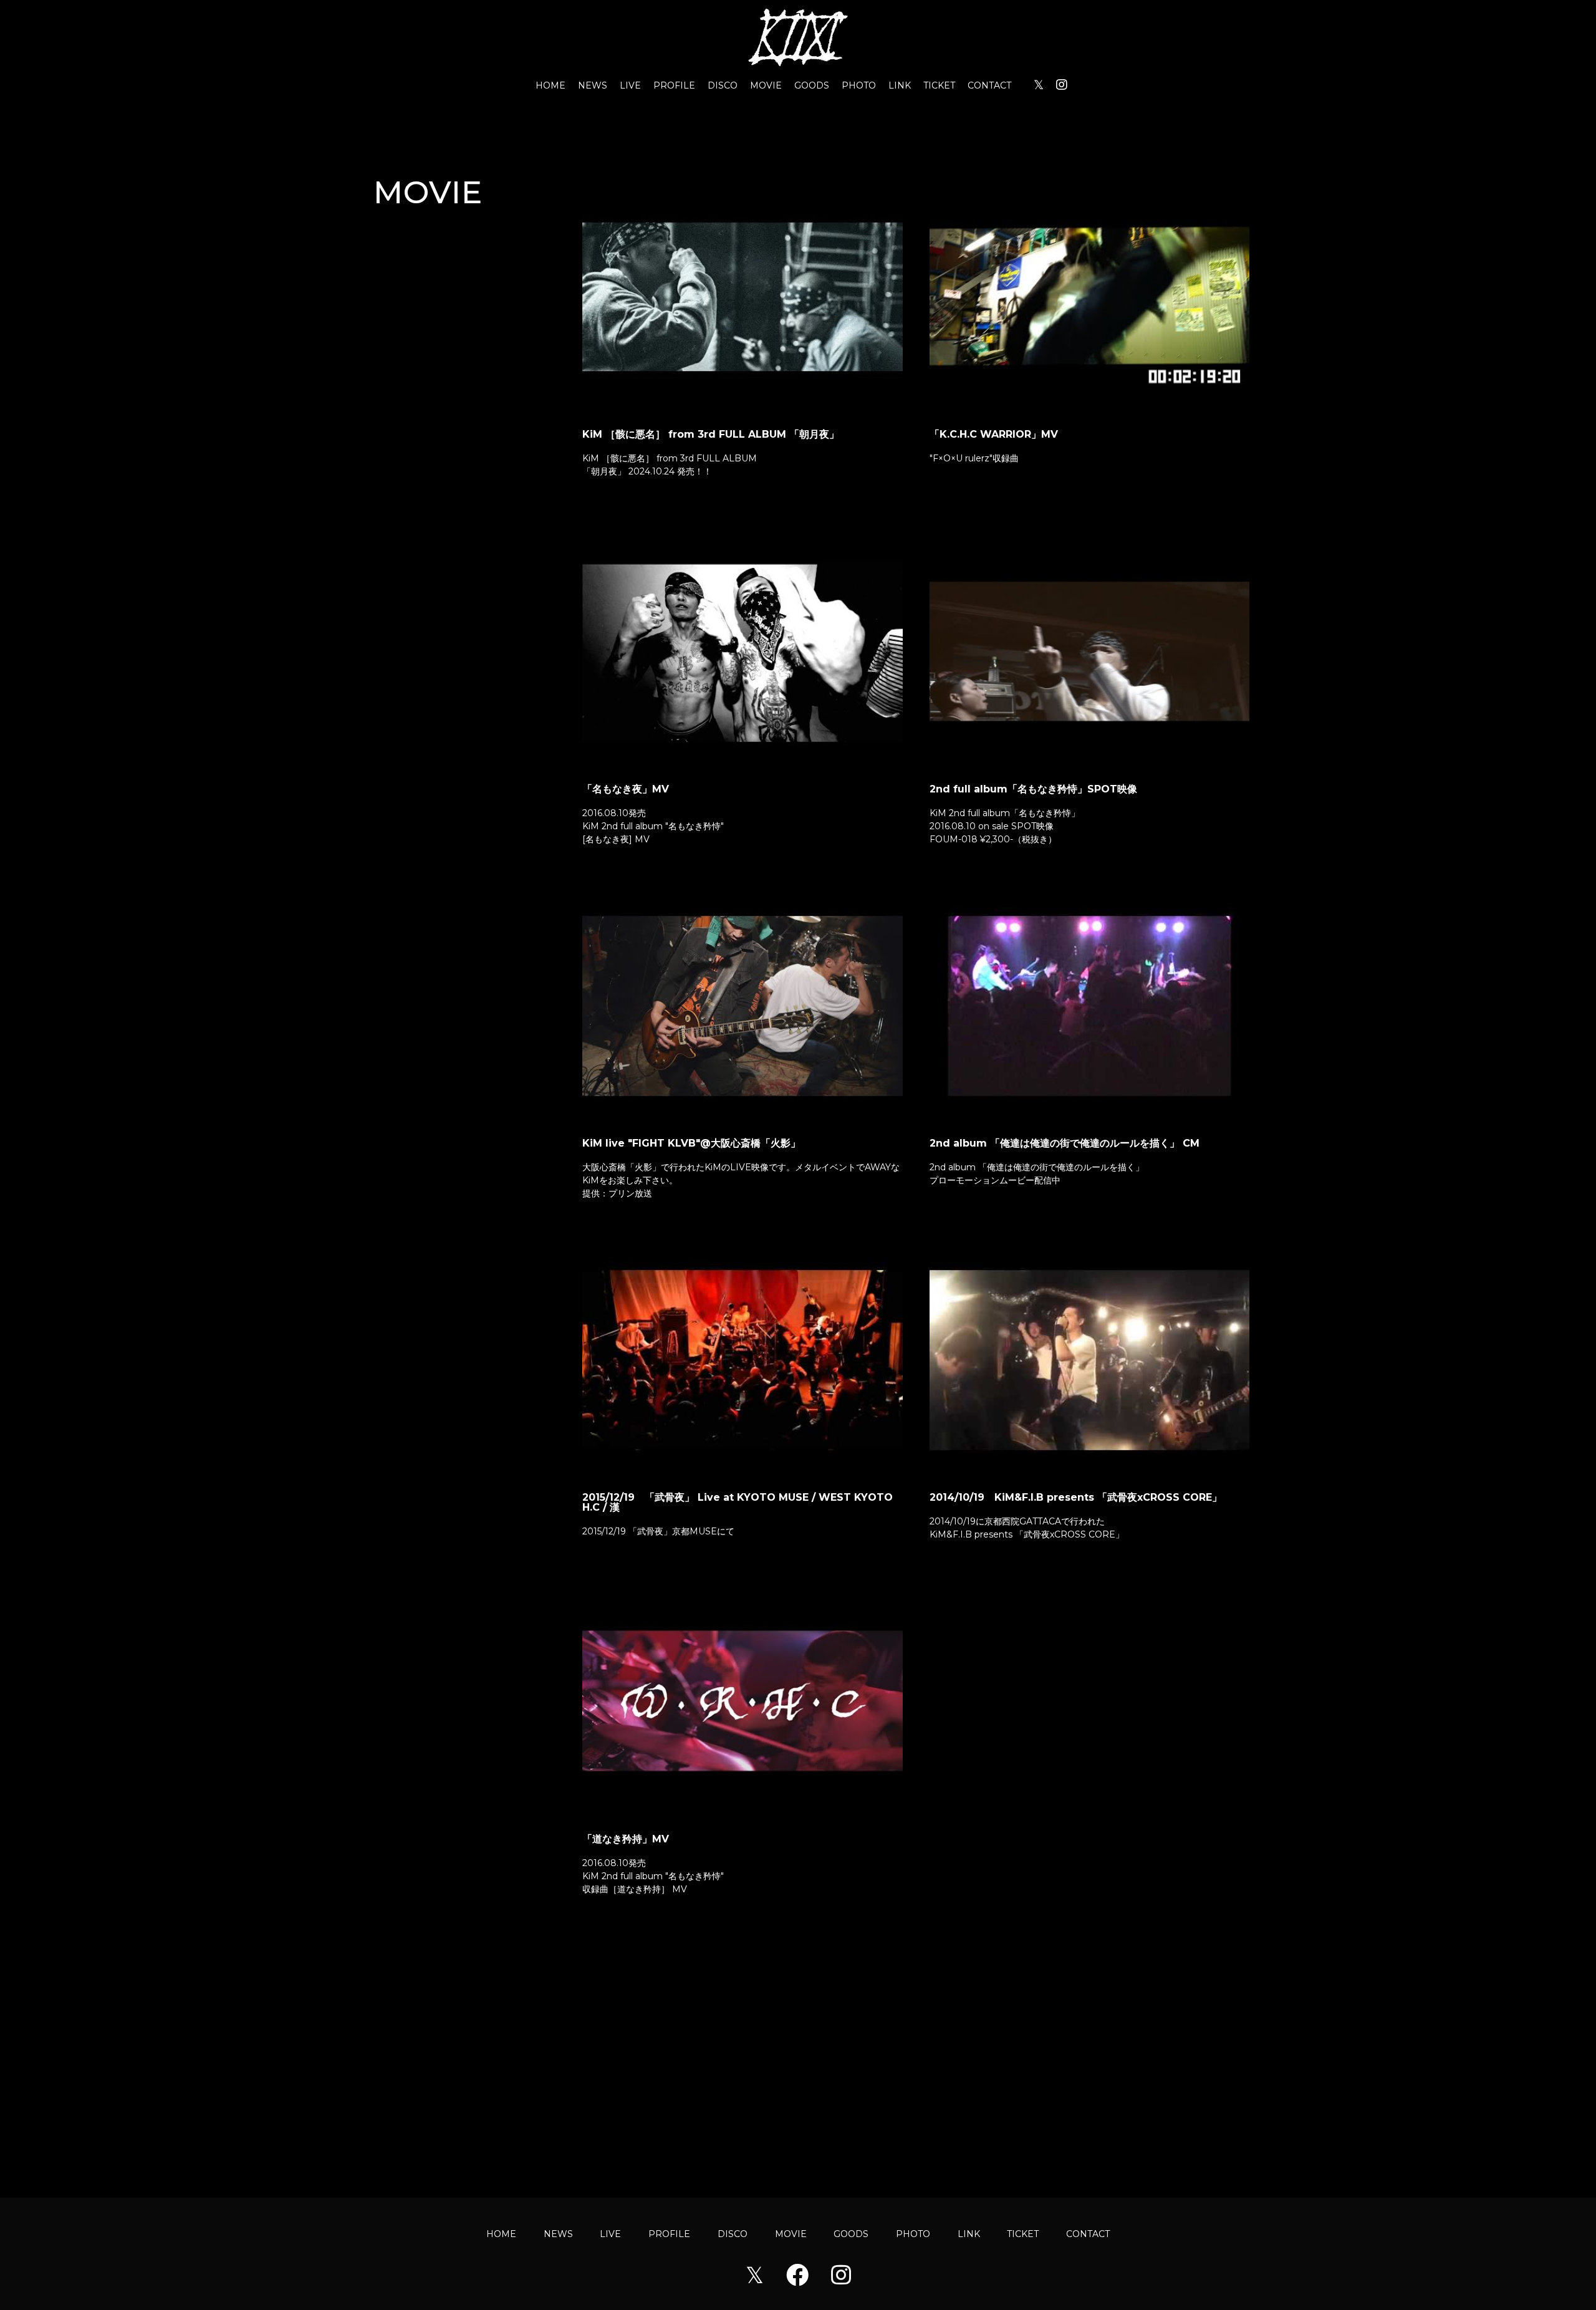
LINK (900, 85)
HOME (550, 85)
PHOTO (859, 85)
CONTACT (989, 85)
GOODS (812, 85)
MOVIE (766, 85)
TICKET (939, 85)
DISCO (723, 85)
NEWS (593, 85)
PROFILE (674, 85)
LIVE (630, 85)
